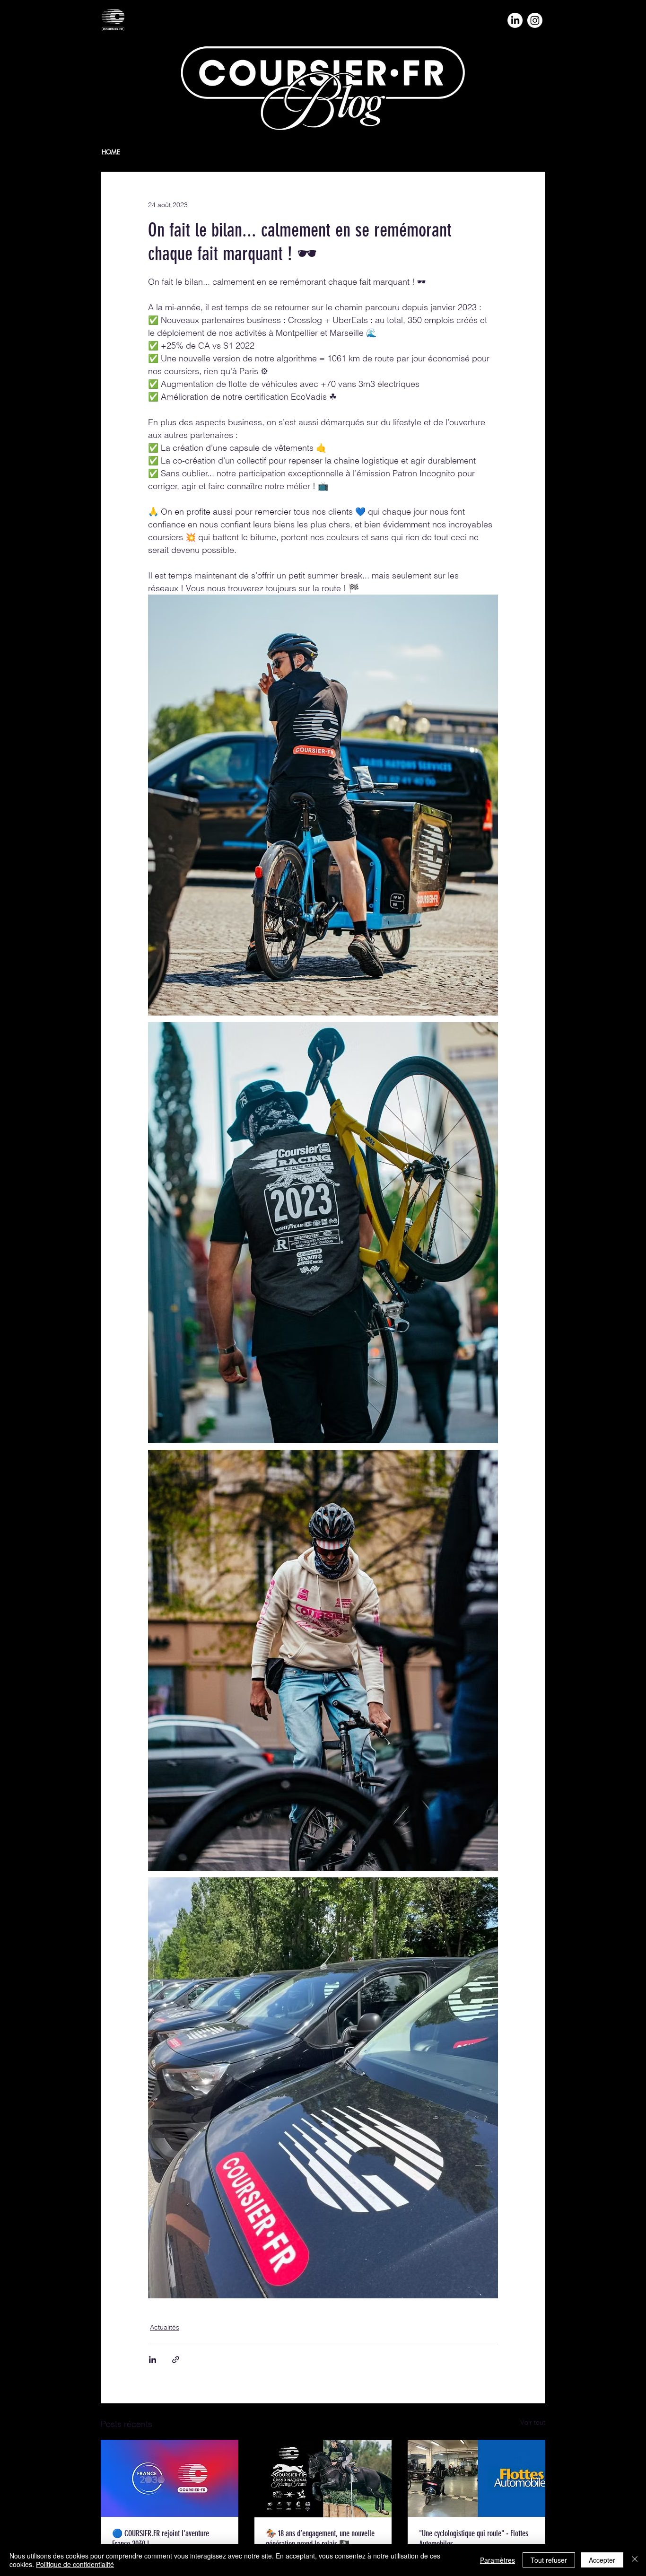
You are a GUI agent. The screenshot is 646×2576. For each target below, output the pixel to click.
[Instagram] (535, 20)
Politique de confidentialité (75, 2564)
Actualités (165, 2327)
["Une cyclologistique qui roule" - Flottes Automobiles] (476, 2478)
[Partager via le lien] (176, 2360)
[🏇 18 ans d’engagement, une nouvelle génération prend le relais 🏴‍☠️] (323, 2479)
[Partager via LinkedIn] (153, 2360)
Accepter (602, 2560)
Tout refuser (549, 2560)
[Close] (635, 2560)
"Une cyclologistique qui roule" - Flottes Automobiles (474, 2539)
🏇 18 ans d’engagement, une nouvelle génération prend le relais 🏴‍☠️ (320, 2539)
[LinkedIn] (515, 20)
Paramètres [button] (498, 2560)
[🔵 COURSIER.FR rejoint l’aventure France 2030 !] (170, 2478)
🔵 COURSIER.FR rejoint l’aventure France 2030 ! (161, 2539)
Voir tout (533, 2422)
